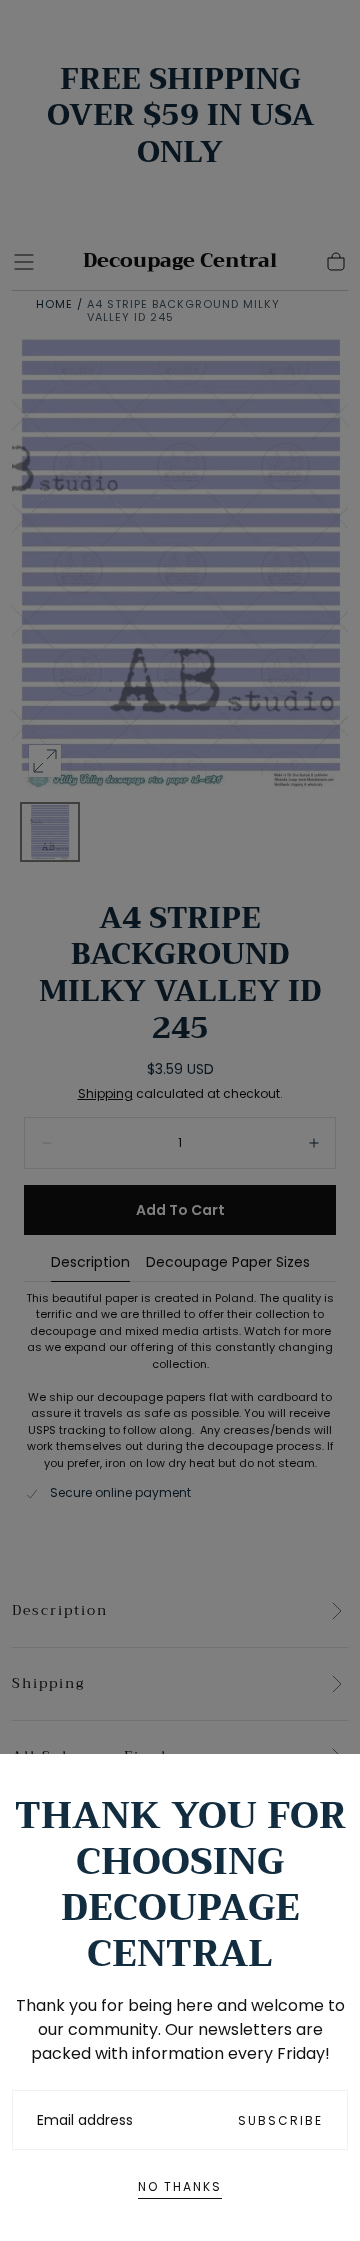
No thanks (180, 2186)
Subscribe (280, 2120)
